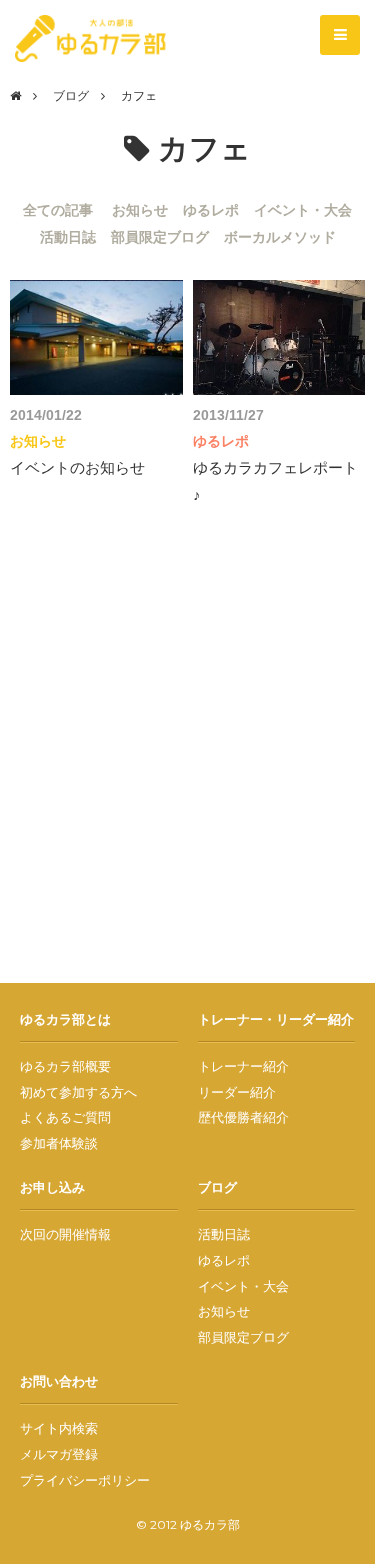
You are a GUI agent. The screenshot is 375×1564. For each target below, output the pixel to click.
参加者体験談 (59, 1143)
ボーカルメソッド (280, 237)
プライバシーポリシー (85, 1480)
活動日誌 (68, 237)
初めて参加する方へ (78, 1092)
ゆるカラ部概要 (65, 1066)
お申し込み (52, 1187)
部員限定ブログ (160, 237)
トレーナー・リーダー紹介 (276, 1019)
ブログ (71, 95)
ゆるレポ (211, 210)
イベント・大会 (303, 210)
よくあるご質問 (65, 1117)
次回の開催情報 (65, 1234)
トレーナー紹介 (243, 1066)
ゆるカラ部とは (65, 1019)
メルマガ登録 (59, 1454)
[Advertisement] (187, 755)
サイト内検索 (59, 1428)
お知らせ (140, 210)
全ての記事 (58, 210)
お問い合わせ (59, 1381)
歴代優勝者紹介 (243, 1117)
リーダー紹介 (237, 1092)
